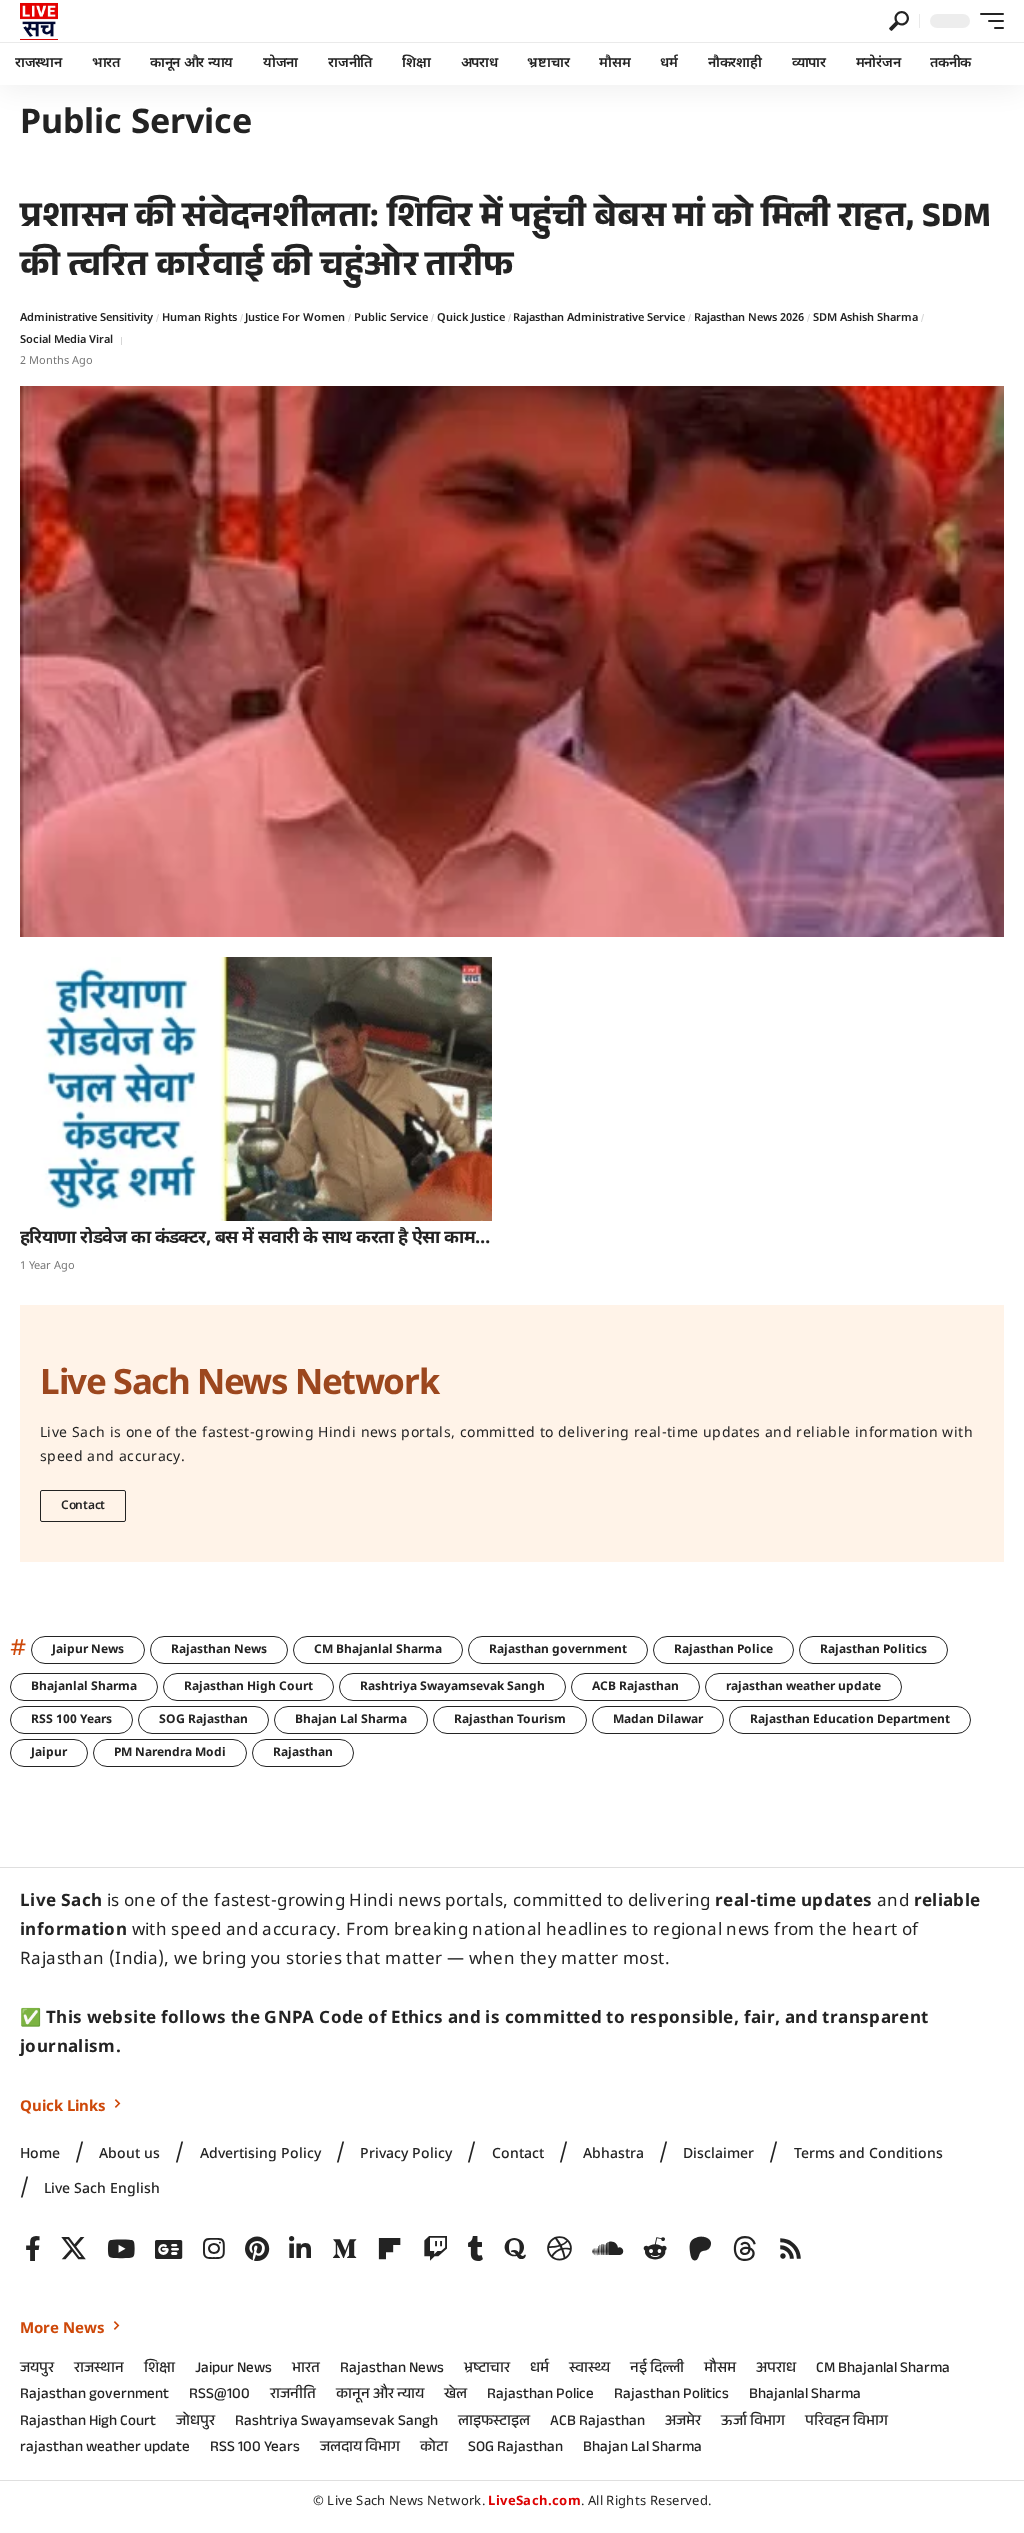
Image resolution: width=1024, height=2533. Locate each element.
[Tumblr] (476, 2249)
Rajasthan (303, 1753)
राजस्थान (99, 2370)
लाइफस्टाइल (494, 2423)
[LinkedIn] (300, 2249)
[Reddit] (655, 2249)
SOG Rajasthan (203, 1720)
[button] (899, 21)
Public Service (391, 318)
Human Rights (199, 318)
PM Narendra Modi (170, 1753)
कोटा (434, 2449)
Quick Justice (471, 318)
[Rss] (790, 2249)
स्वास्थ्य (589, 2370)
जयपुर (37, 2370)
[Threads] (744, 2249)
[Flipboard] (389, 2249)
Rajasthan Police (723, 1650)
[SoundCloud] (607, 2249)
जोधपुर (195, 2423)
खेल (455, 2396)
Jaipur (49, 1753)
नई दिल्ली (657, 2370)
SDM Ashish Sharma (865, 318)
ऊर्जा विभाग (753, 2423)
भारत (306, 2370)
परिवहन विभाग (846, 2423)
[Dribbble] (559, 2249)
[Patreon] (700, 2249)
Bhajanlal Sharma (84, 1687)
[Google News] (168, 2249)
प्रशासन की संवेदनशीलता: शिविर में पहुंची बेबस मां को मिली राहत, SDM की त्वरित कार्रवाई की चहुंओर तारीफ (506, 245)
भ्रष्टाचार (487, 2370)
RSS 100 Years (71, 1720)
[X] (73, 2249)
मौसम (720, 2370)
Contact (83, 1506)
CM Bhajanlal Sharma (378, 1650)
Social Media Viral (66, 340)
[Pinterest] (257, 2249)
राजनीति (293, 2396)
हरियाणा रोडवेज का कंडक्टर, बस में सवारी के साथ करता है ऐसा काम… (255, 1238)
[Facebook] (33, 2249)
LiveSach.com (534, 2501)
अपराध (776, 2370)
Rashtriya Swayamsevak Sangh (452, 1687)
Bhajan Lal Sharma (351, 1720)
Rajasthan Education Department (850, 1720)
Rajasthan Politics (873, 1650)
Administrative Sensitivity (86, 318)
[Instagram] (214, 2249)
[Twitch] (435, 2249)
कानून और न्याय (380, 2396)
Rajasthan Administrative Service (599, 318)
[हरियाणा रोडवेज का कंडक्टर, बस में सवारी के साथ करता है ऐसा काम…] (256, 1089)
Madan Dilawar (658, 1720)
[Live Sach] (39, 21)
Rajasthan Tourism (510, 1720)
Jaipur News (88, 1650)
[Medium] (344, 2249)
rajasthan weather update (803, 1687)
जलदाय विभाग (360, 2449)
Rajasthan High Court (248, 1687)
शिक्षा (159, 2370)
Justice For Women (295, 318)
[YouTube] (121, 2249)
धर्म (539, 2370)
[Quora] (515, 2249)
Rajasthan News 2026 (749, 318)
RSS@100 (219, 2396)
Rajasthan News (219, 1650)
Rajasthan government (558, 1650)
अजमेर (683, 2423)
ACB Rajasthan (635, 1687)
